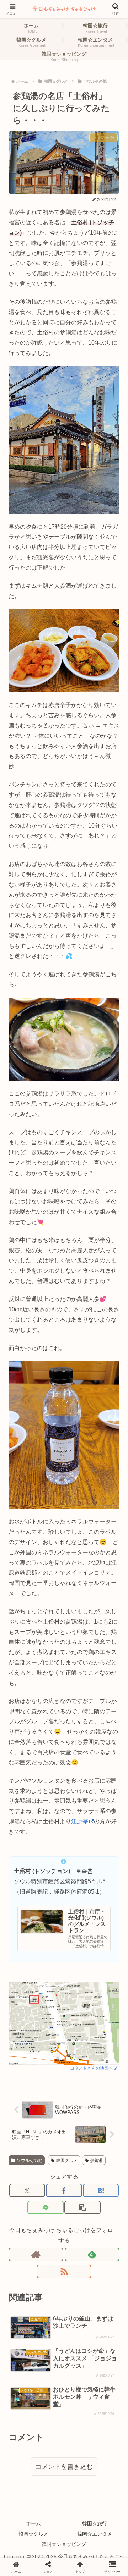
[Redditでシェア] (78, 1965)
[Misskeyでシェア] (107, 1948)
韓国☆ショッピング (64, 2544)
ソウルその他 (30, 2160)
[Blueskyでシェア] (78, 1948)
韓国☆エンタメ (95, 2534)
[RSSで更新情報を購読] (64, 2272)
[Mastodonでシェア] (50, 1948)
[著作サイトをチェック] (36, 2254)
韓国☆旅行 (95, 2523)
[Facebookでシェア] (64, 2190)
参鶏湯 (96, 2160)
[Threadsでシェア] (50, 1965)
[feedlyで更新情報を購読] (92, 2254)
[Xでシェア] (27, 2190)
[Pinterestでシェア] (50, 1982)
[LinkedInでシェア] (78, 1982)
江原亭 (80, 1821)
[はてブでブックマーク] (101, 2190)
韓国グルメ (67, 2160)
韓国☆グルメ (33, 2534)
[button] (82, 2207)
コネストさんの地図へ (91, 2068)
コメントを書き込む (64, 2467)
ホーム (33, 2523)
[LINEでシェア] (45, 2207)
